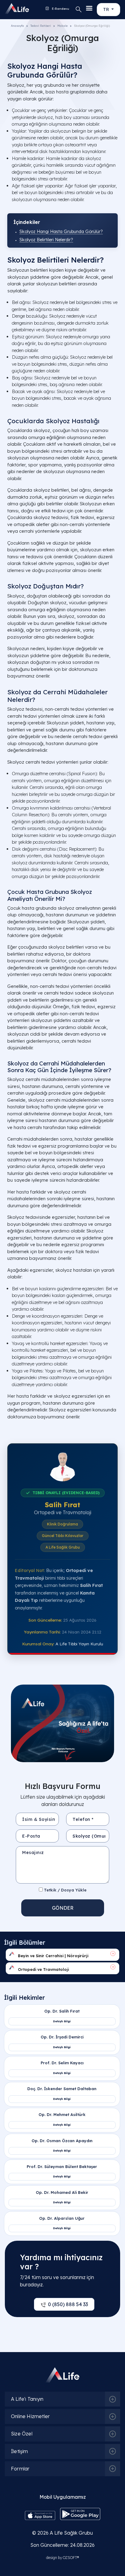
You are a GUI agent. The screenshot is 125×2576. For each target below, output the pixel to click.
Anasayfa (17, 26)
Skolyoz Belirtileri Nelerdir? (46, 240)
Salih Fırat (62, 1505)
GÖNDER (63, 1908)
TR (107, 9)
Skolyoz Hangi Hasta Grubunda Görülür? (61, 232)
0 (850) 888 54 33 (68, 2304)
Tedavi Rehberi (41, 26)
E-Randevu (60, 9)
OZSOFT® (71, 2558)
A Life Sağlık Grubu (71, 2533)
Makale (62, 26)
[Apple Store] (40, 2515)
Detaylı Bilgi (62, 2021)
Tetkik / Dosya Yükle (65, 1890)
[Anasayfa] (11, 9)
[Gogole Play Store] (80, 2513)
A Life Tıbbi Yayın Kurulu (79, 1644)
